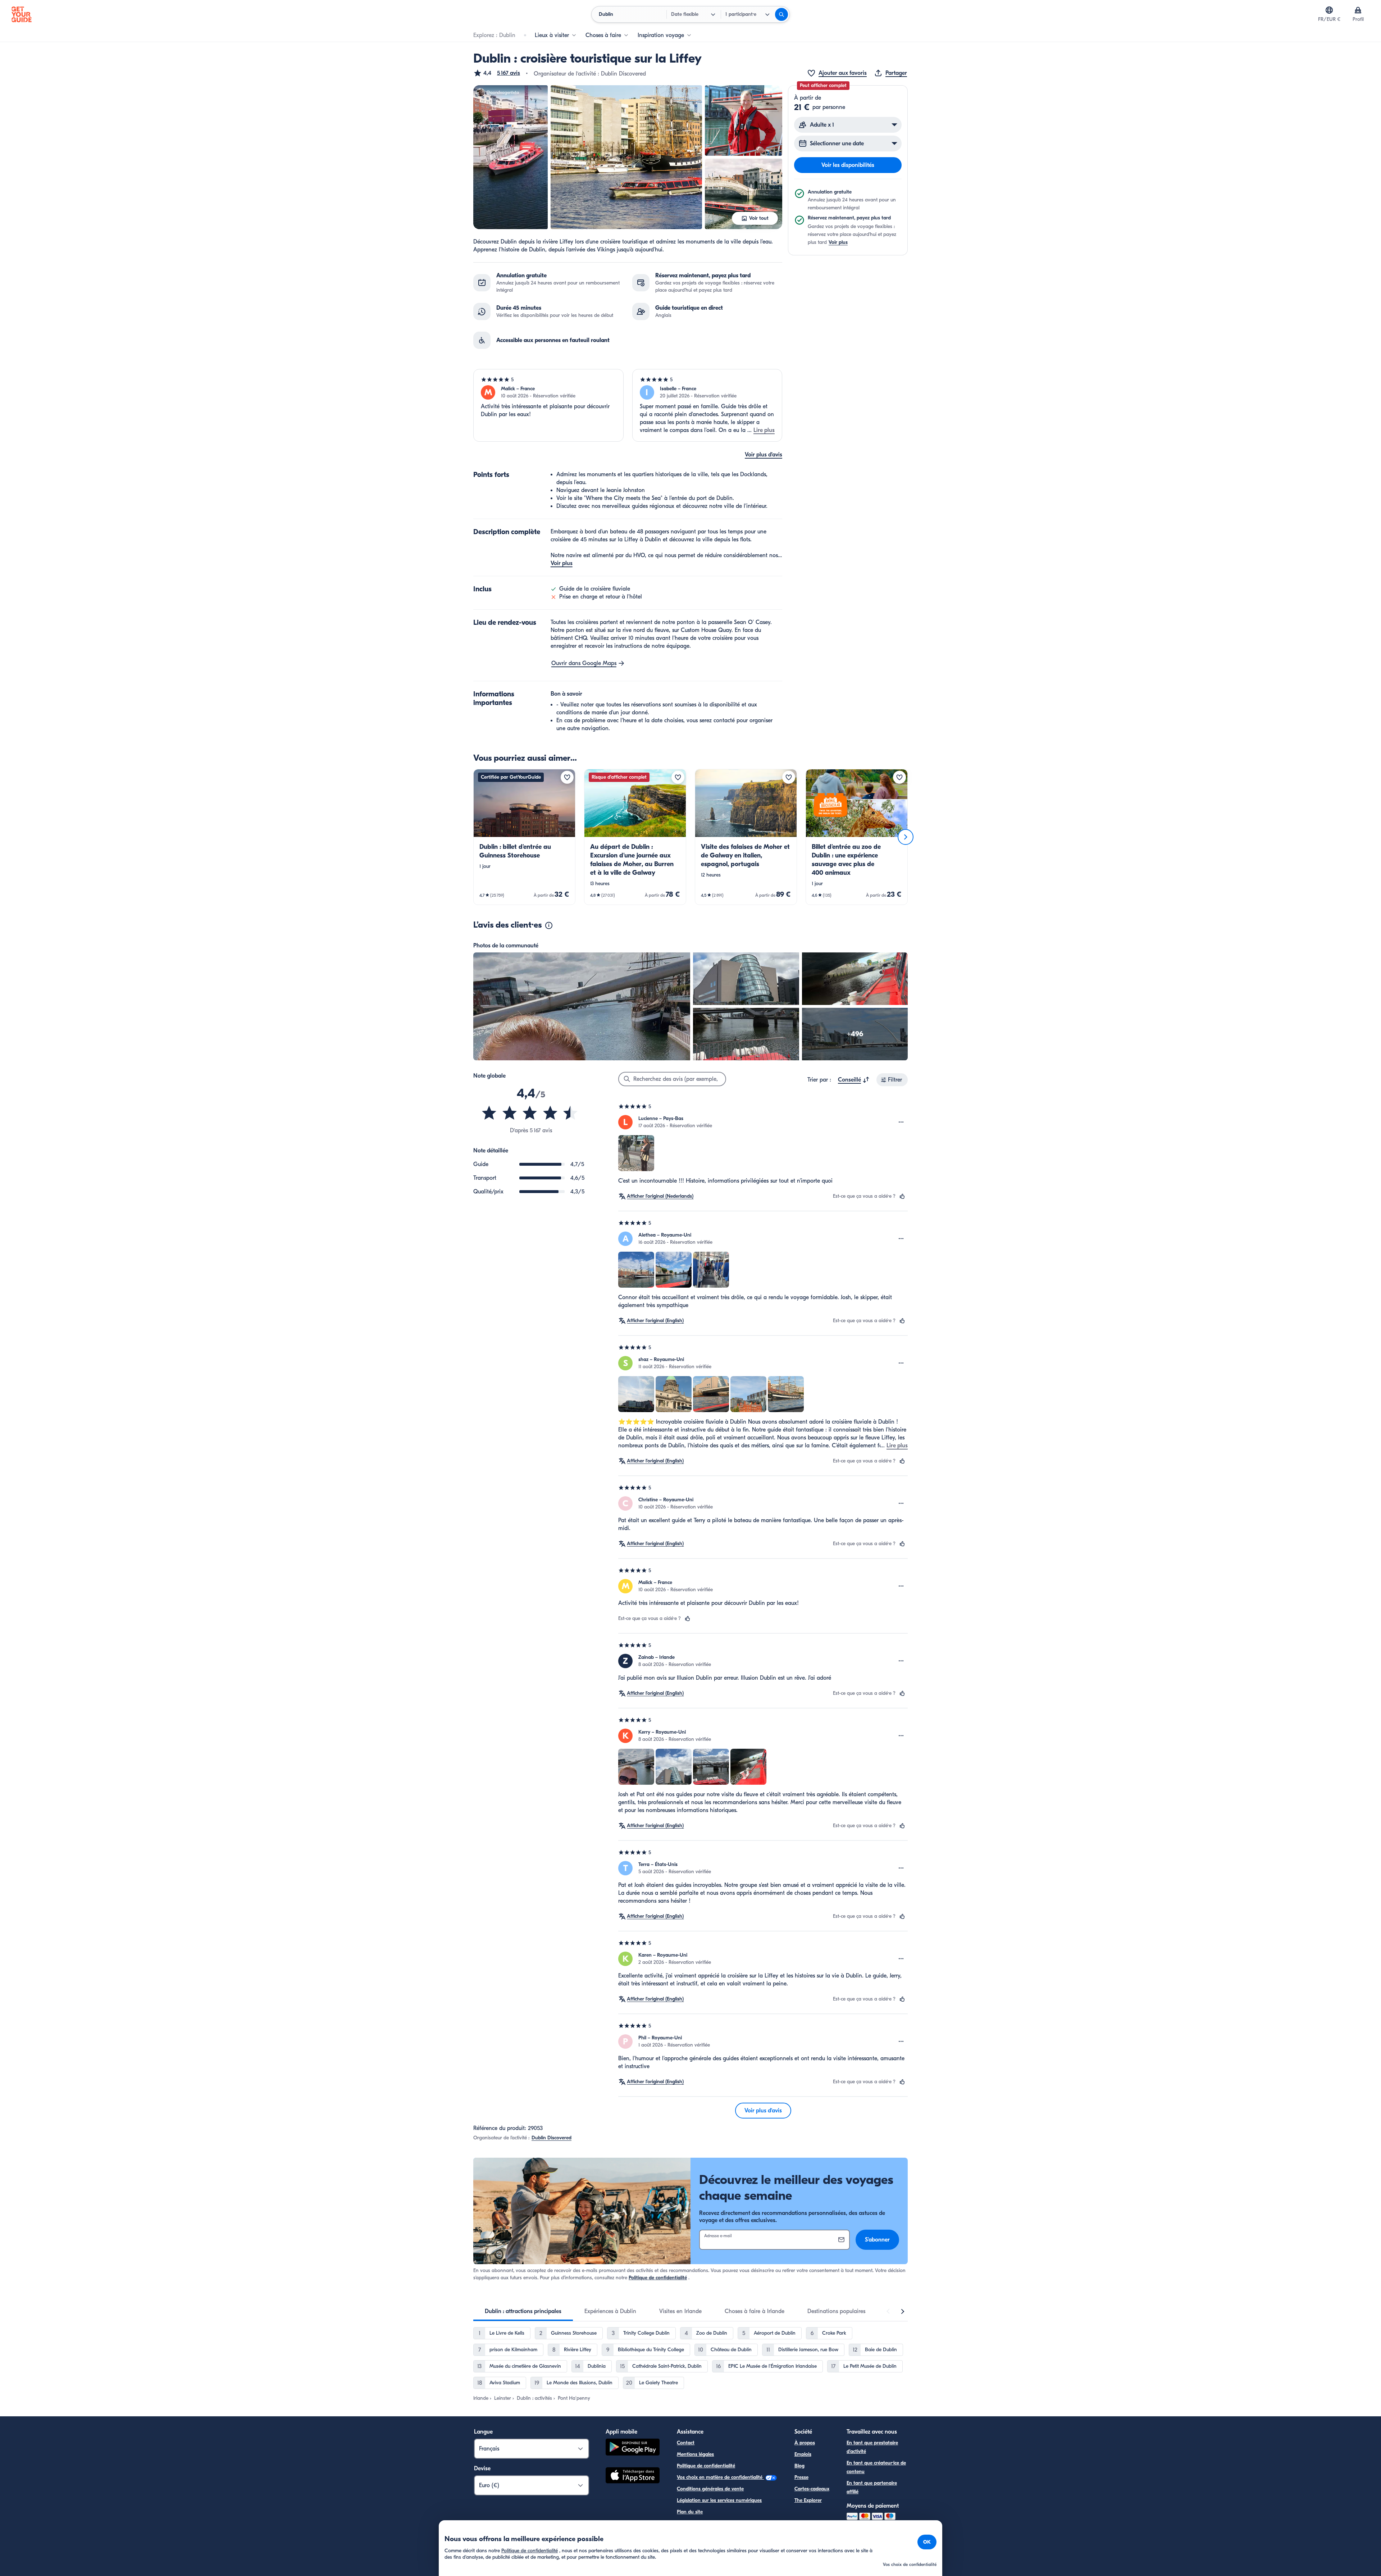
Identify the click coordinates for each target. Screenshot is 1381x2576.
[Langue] (1329, 10)
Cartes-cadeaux (812, 2489)
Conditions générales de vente (710, 2489)
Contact (686, 2443)
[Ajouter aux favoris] (567, 777)
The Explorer (808, 2500)
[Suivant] (906, 837)
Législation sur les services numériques (719, 2500)
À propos (805, 2443)
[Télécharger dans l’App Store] (633, 2476)
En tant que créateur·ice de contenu (876, 2467)
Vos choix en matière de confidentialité (720, 2477)
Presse (801, 2477)
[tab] (523, 2311)
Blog (799, 2466)
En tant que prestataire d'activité (872, 2447)
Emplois (803, 2454)
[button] (497, 73)
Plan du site (690, 2512)
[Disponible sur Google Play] (633, 2448)
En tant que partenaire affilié (872, 2487)
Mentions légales (695, 2454)
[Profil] (1358, 10)
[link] (524, 837)
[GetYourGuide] (22, 14)
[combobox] (854, 1080)
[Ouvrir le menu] (901, 1122)
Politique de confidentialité (658, 2278)
